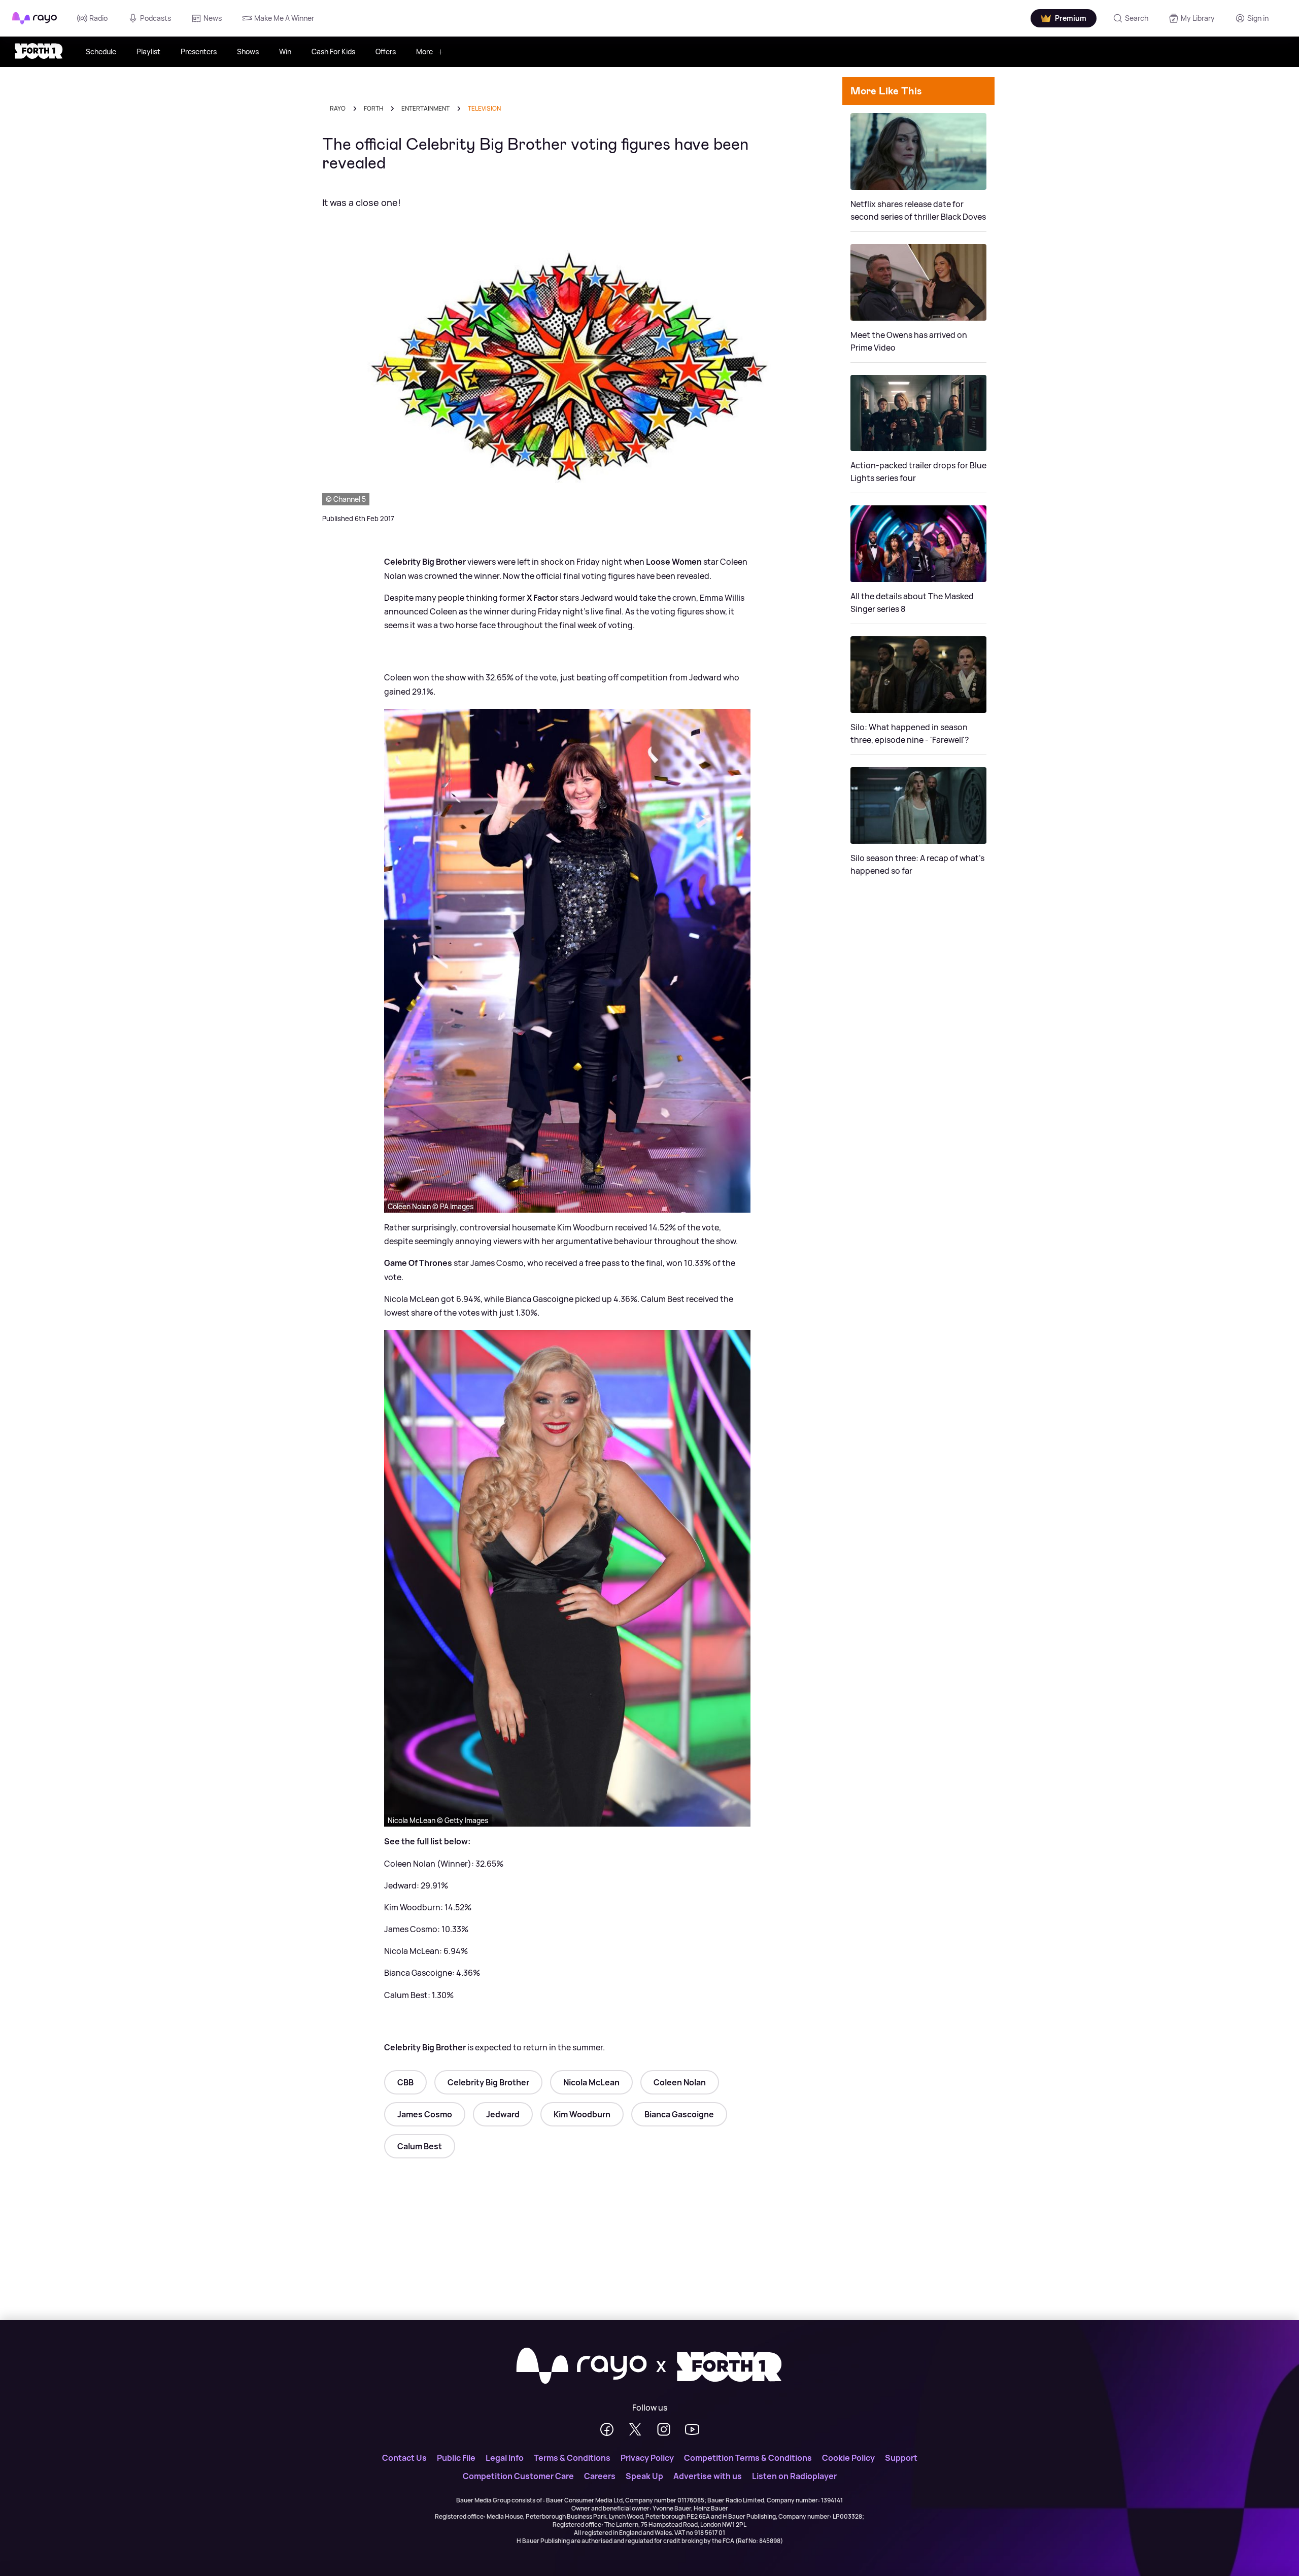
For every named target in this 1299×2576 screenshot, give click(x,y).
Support (901, 2458)
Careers (600, 2476)
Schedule (101, 51)
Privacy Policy (647, 2458)
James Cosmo (425, 2114)
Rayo (338, 108)
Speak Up (644, 2476)
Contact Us (404, 2458)
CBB (405, 2082)
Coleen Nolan (680, 2082)
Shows (248, 51)
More (424, 51)
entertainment (425, 108)
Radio (98, 18)
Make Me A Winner (284, 18)
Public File (456, 2458)
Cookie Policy (848, 2458)
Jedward (503, 2114)
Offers (386, 51)
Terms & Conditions (572, 2458)
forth (373, 108)
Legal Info (505, 2458)
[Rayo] (582, 2366)
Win (285, 51)
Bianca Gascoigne (679, 2114)
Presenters (199, 51)
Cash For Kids (333, 51)
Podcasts (156, 18)
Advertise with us (708, 2476)
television (484, 108)
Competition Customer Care (518, 2476)
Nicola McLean (591, 2082)
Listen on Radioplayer (794, 2476)
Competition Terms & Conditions (748, 2458)
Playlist (148, 51)
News (213, 18)
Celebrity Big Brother (488, 2082)
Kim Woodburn (582, 2114)
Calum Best (420, 2146)
